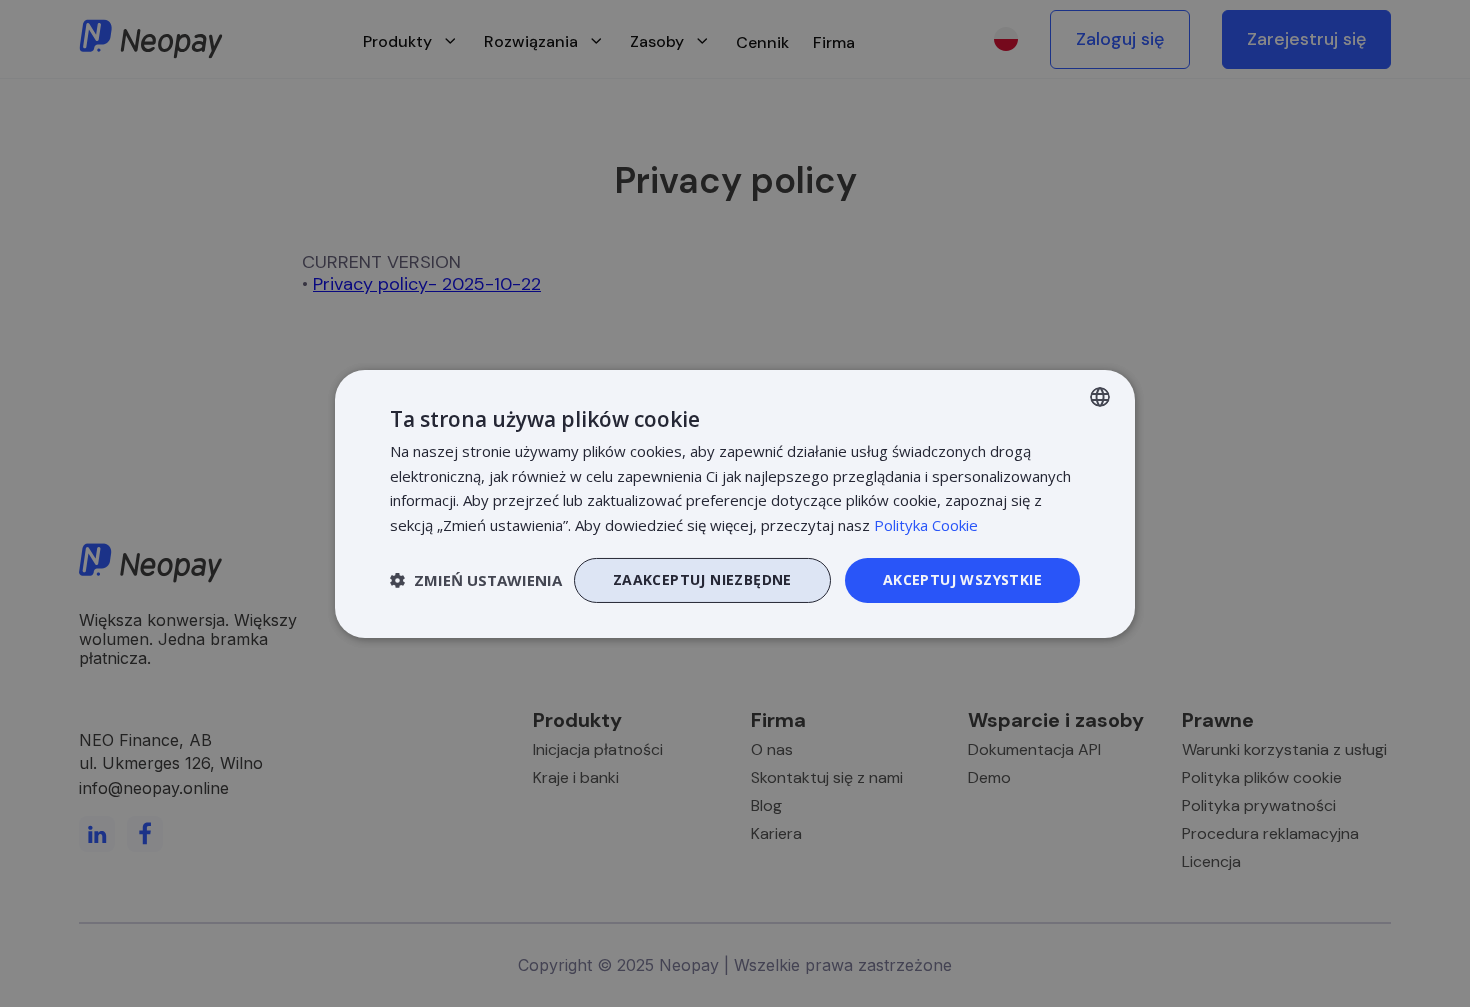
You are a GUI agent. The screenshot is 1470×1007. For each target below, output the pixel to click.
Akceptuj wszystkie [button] (962, 579)
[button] (476, 580)
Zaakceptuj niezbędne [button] (702, 579)
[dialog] (735, 503)
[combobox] (1100, 396)
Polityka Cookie (926, 525)
